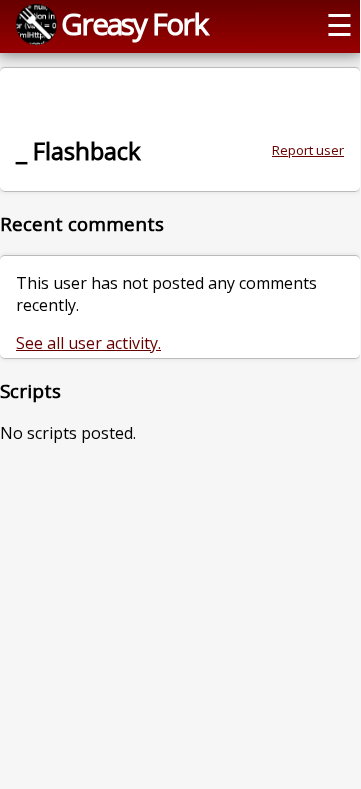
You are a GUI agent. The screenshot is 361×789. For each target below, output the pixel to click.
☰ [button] (339, 24)
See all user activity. (88, 343)
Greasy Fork (134, 23)
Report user (308, 150)
